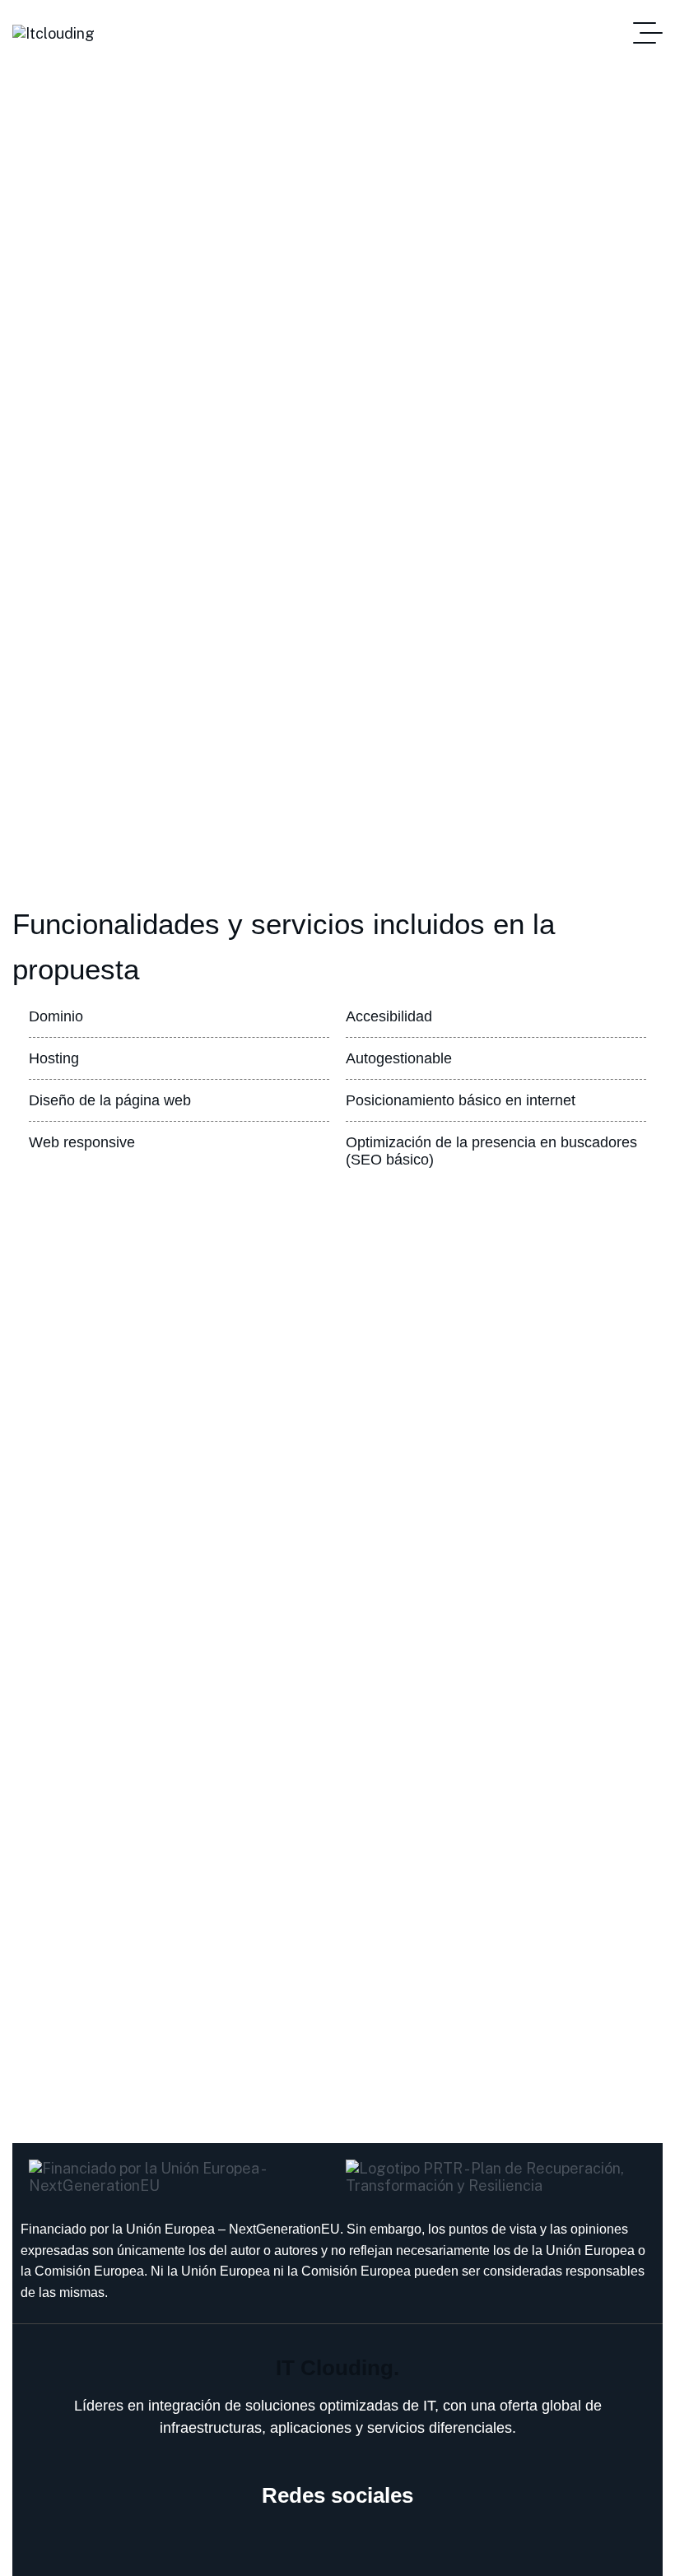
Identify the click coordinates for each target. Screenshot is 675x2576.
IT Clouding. (337, 2368)
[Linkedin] (337, 2543)
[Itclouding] (54, 33)
